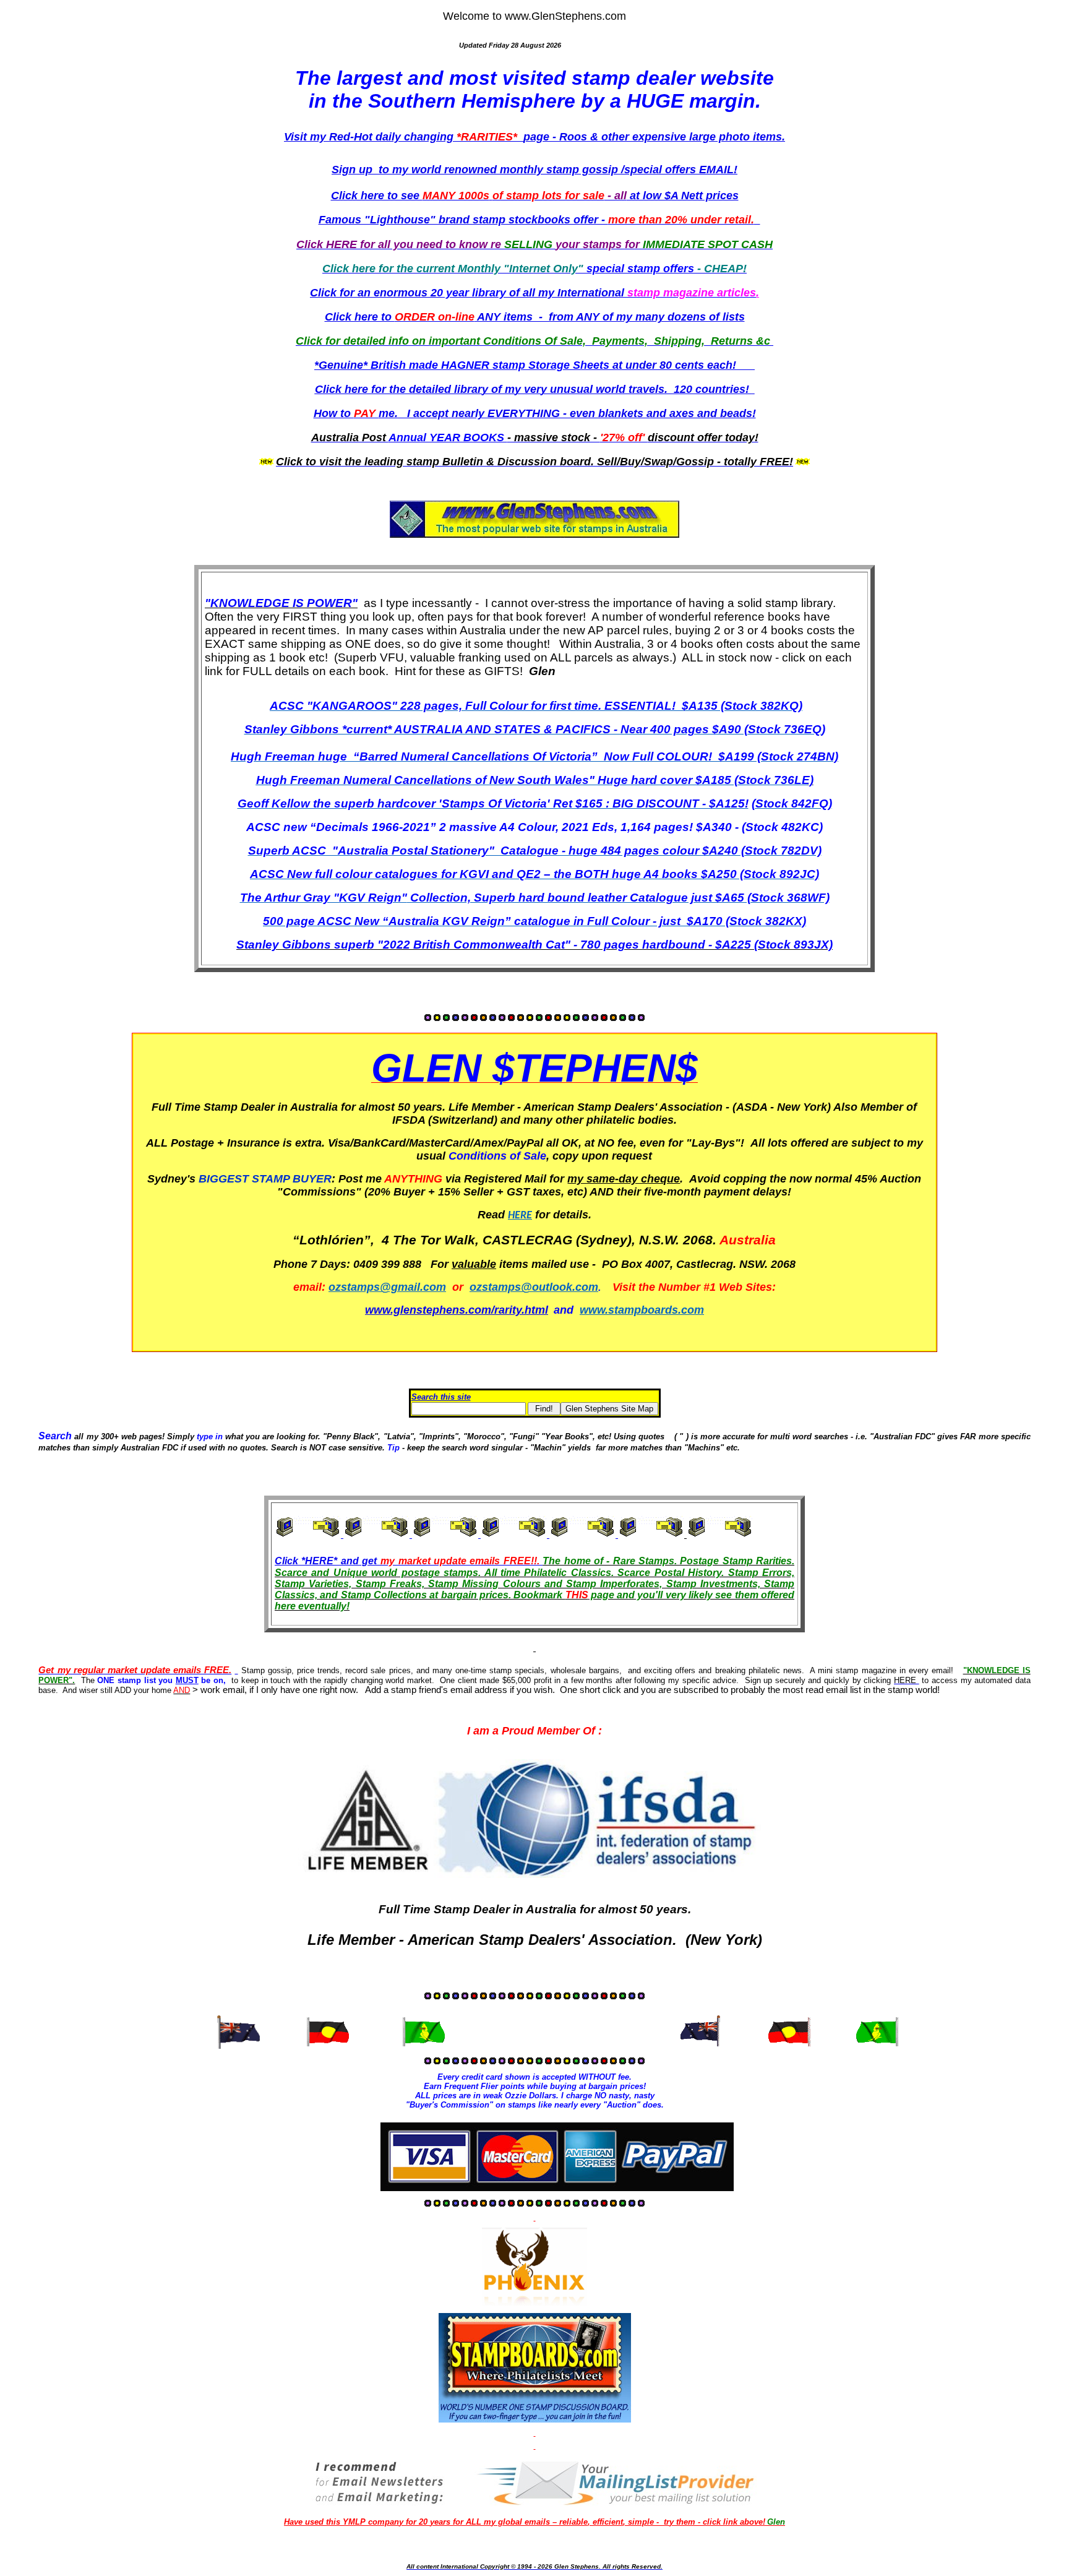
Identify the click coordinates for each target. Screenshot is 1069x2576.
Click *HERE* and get (326, 1561)
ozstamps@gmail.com (387, 1287)
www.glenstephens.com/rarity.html (457, 1310)
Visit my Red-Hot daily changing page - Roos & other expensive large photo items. (534, 137)
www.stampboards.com (642, 1310)
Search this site (441, 1397)
